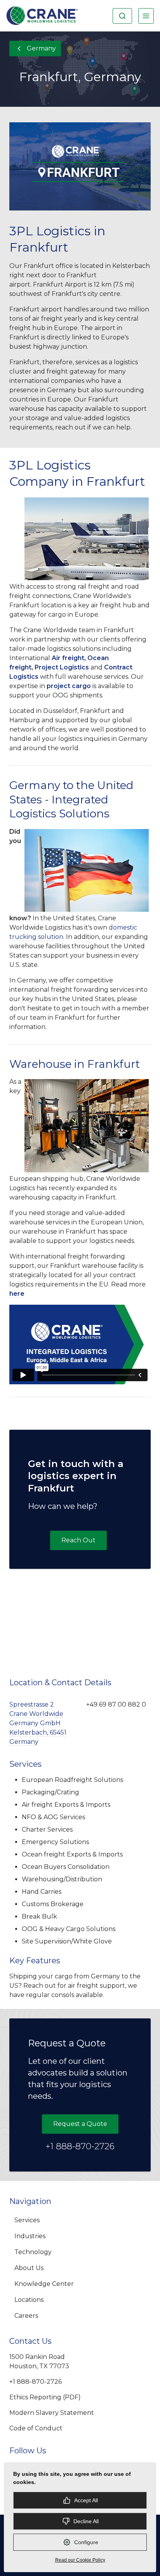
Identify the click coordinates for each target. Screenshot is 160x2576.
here (17, 1294)
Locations (29, 2300)
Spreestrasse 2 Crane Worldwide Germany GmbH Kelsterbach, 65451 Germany (38, 1723)
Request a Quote (80, 2124)
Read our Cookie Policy (80, 2560)
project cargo (69, 686)
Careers (26, 2316)
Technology (33, 2252)
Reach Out (78, 1540)
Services (27, 2220)
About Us (29, 2268)
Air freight (68, 658)
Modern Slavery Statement (52, 2413)
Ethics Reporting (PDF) (45, 2397)
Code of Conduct (36, 2428)
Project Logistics (62, 667)
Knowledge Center (44, 2284)
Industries (30, 2236)
